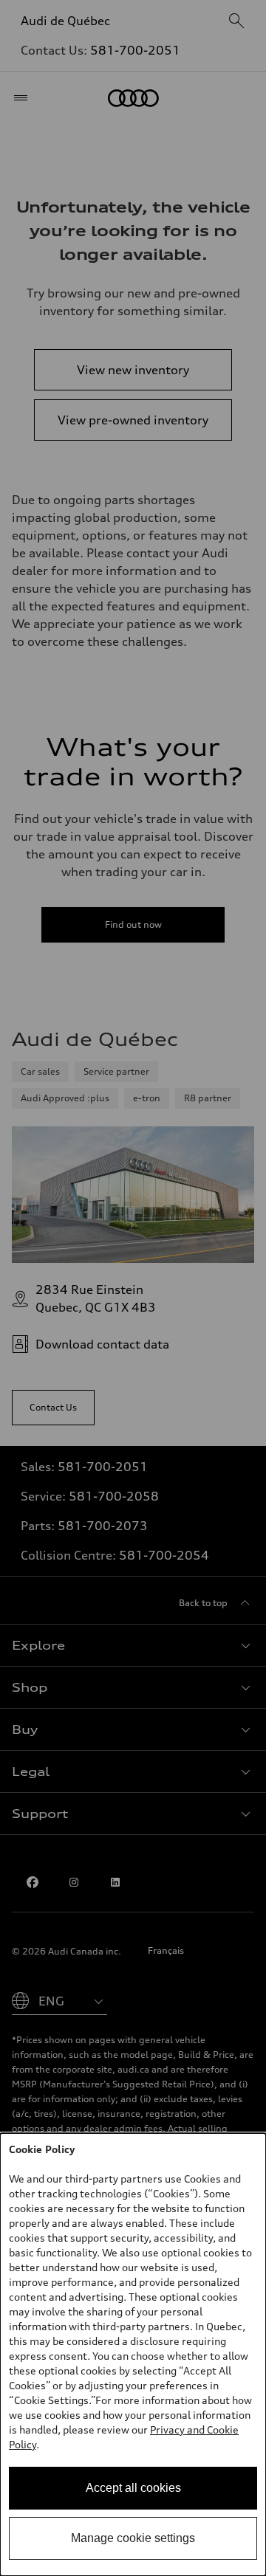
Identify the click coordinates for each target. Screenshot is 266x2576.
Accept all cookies (133, 2488)
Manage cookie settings (133, 2538)
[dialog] (133, 2355)
